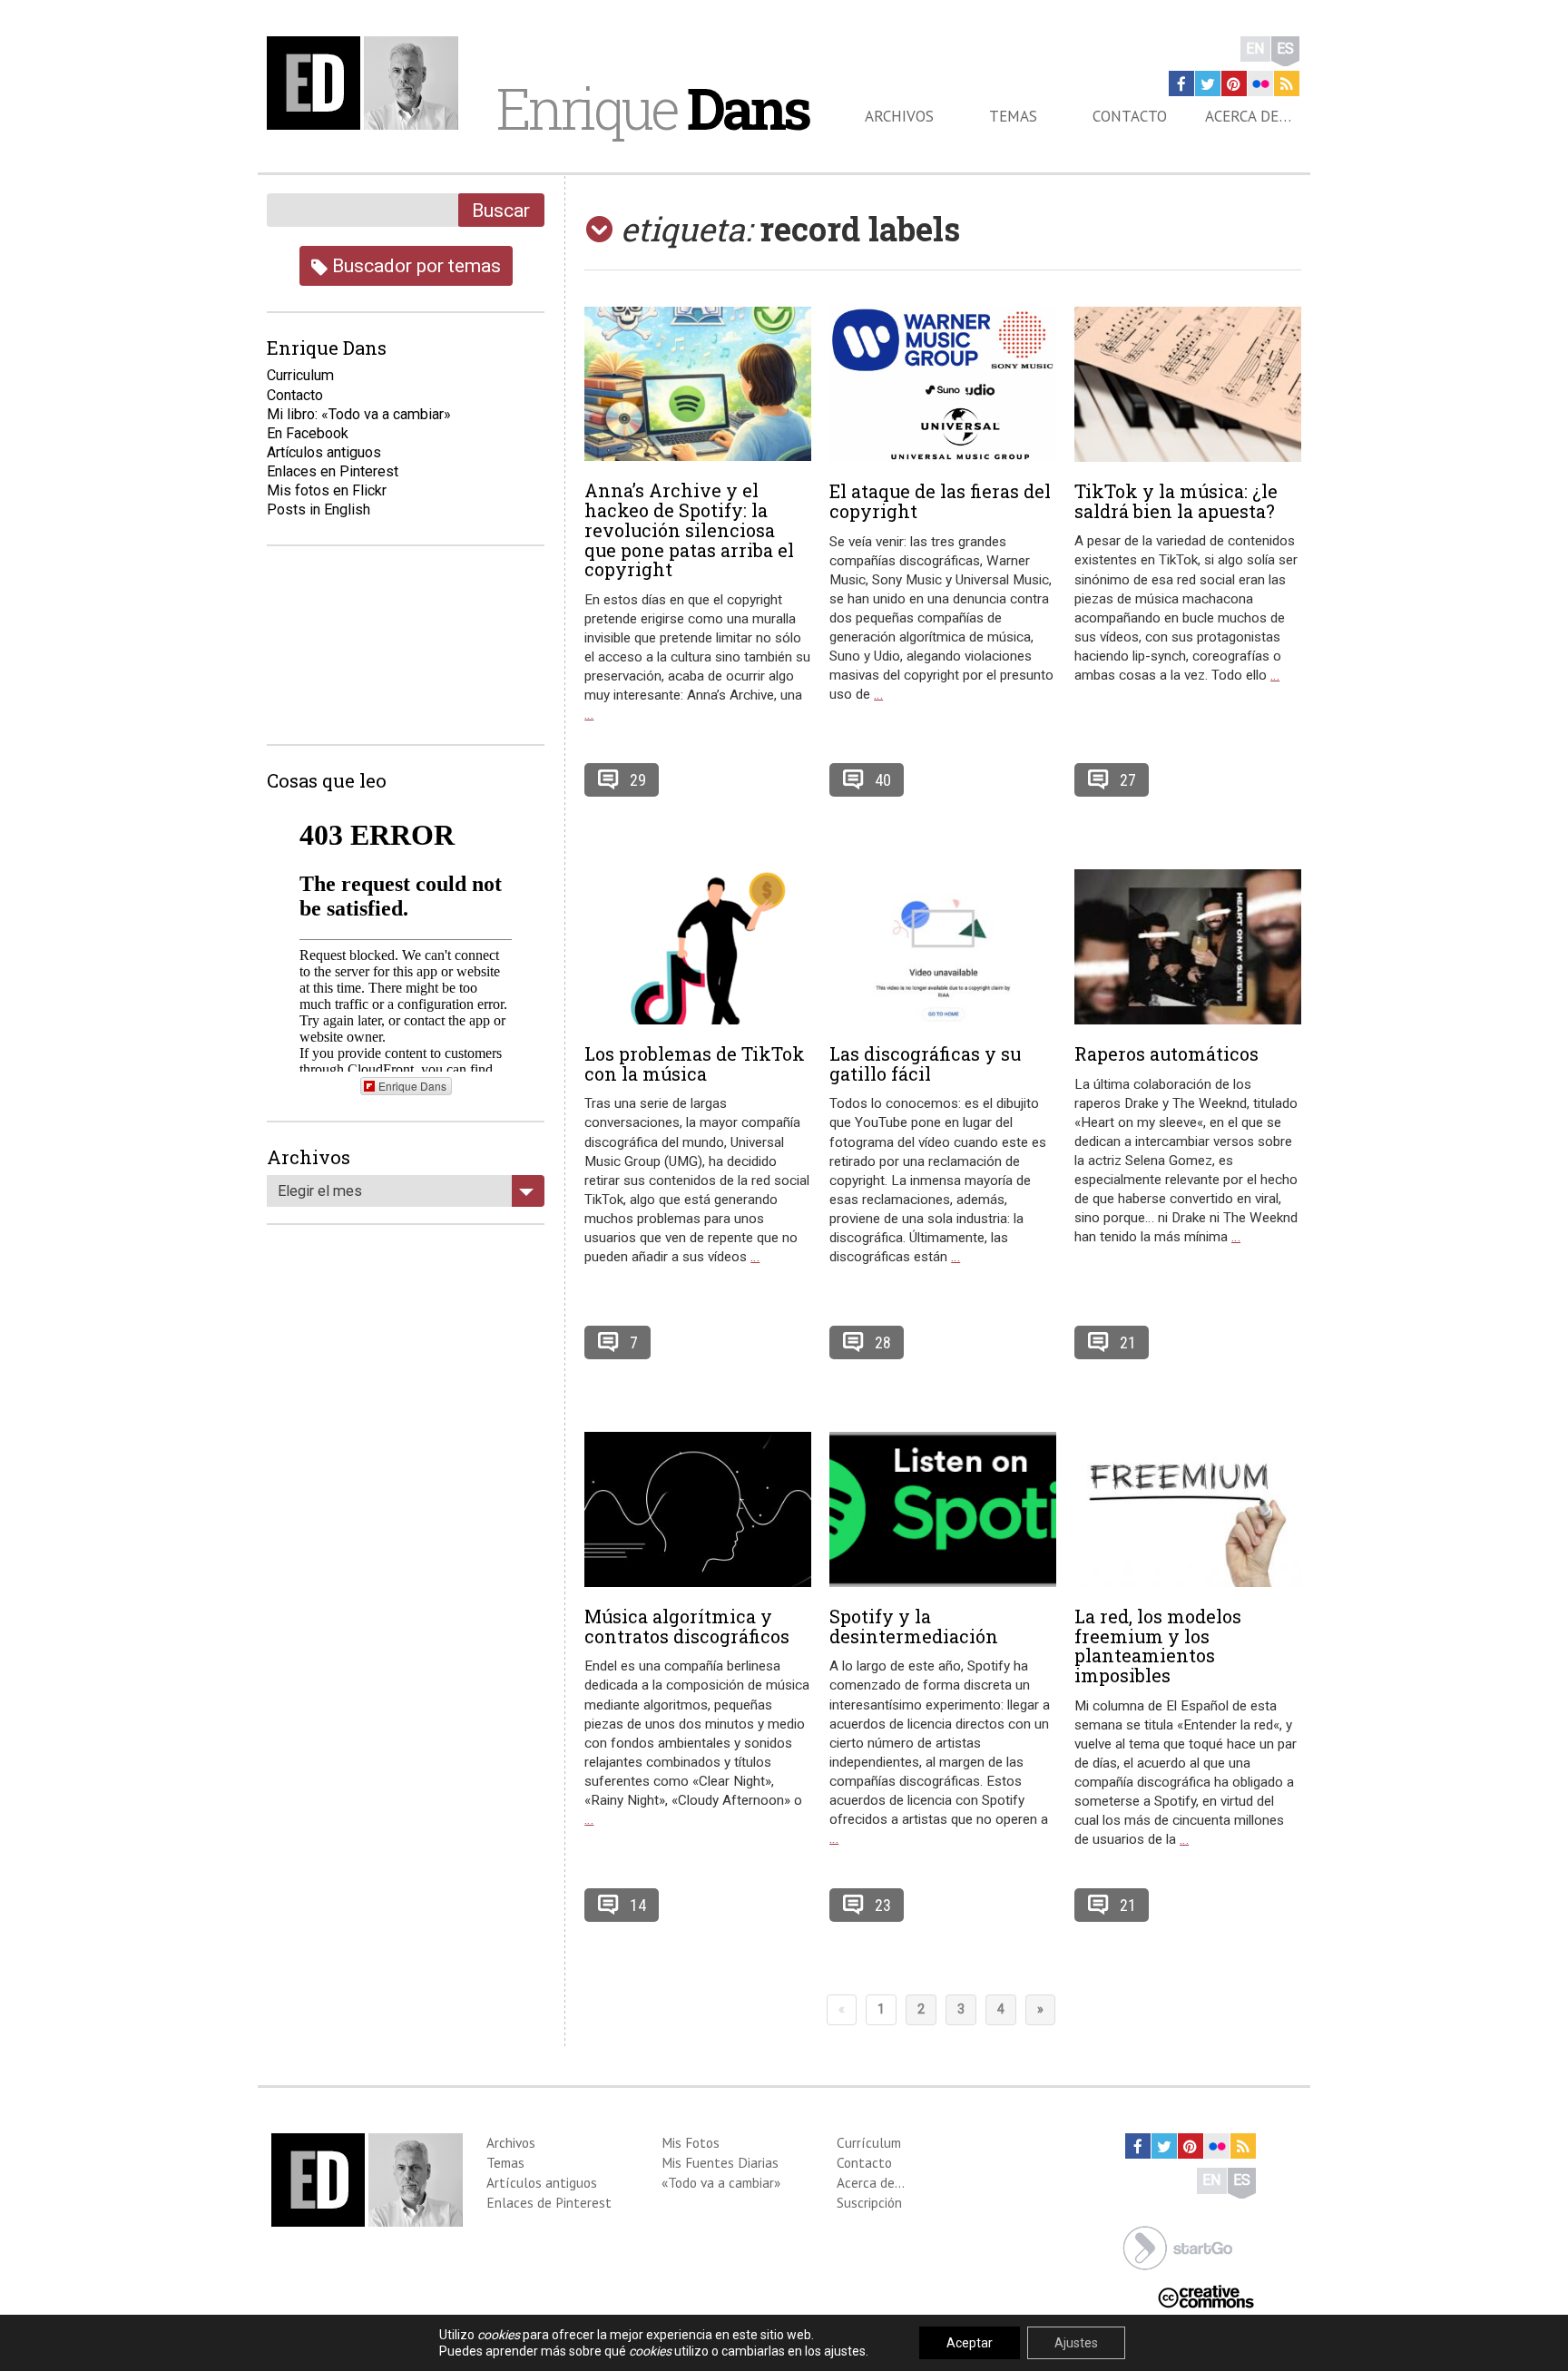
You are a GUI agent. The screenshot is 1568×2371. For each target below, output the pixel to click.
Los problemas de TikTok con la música (695, 1063)
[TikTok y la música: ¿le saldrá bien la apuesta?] (1188, 384)
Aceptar (970, 2343)
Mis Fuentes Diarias (720, 2162)
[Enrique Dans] (367, 83)
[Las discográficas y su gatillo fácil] (943, 947)
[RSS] (1287, 83)
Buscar (501, 210)
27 (1128, 780)
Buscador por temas (414, 265)
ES (1285, 49)
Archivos (899, 116)
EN (1255, 49)
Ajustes (1076, 2343)
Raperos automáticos (1166, 1053)
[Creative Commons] (1206, 2294)
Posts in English (318, 509)
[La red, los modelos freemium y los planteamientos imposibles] (1188, 1509)
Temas (1013, 116)
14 (638, 1905)
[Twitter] (1208, 83)
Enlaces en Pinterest (333, 471)
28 (883, 1342)
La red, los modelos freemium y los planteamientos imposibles (1158, 1646)
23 (883, 1905)
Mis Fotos (691, 2142)
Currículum (869, 2142)
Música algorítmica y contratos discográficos (687, 1626)
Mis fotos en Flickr (327, 490)
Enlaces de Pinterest (549, 2202)
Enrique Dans (412, 1086)
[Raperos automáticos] (1188, 947)
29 (638, 780)
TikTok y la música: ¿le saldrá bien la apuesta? (1176, 501)
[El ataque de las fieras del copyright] (943, 384)
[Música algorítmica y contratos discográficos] (698, 1509)
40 (883, 780)
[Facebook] (1181, 83)
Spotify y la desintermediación (914, 1626)
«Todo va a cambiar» (721, 2182)
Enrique (652, 108)
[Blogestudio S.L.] (1178, 2246)
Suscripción (869, 2202)
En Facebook (308, 433)
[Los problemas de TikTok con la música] (698, 947)
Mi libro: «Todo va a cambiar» (359, 414)
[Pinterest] (1234, 83)
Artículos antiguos (324, 452)
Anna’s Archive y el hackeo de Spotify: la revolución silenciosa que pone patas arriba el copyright (689, 529)
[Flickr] (1260, 83)
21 (1128, 1342)
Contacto (1130, 116)
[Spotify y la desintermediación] (943, 1509)
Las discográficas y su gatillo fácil (925, 1063)
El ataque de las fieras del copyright (940, 501)
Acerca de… (1248, 116)
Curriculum (300, 375)
